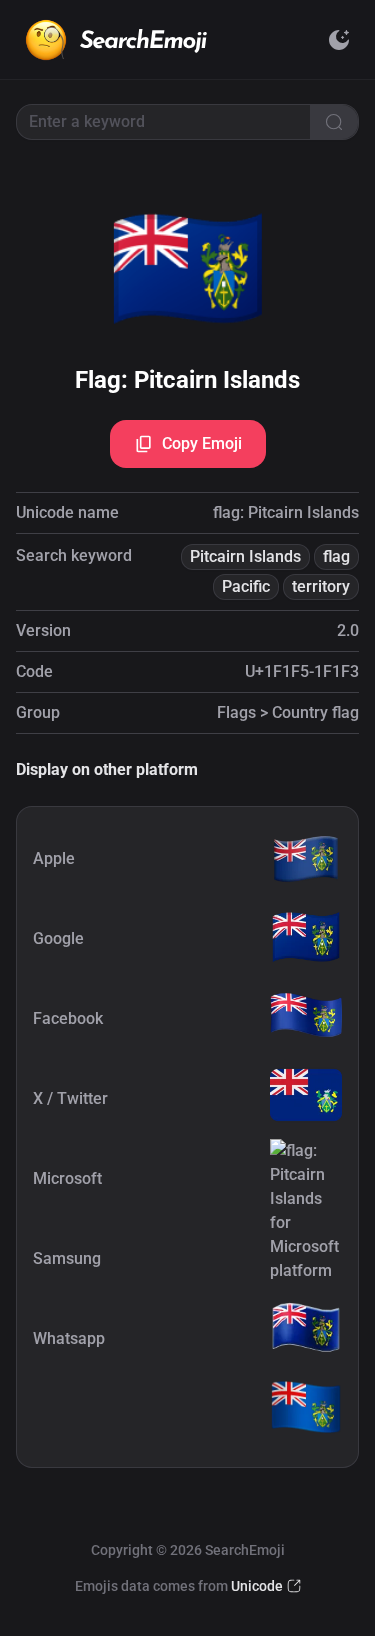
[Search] (334, 122)
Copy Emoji (202, 443)
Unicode (257, 1586)
